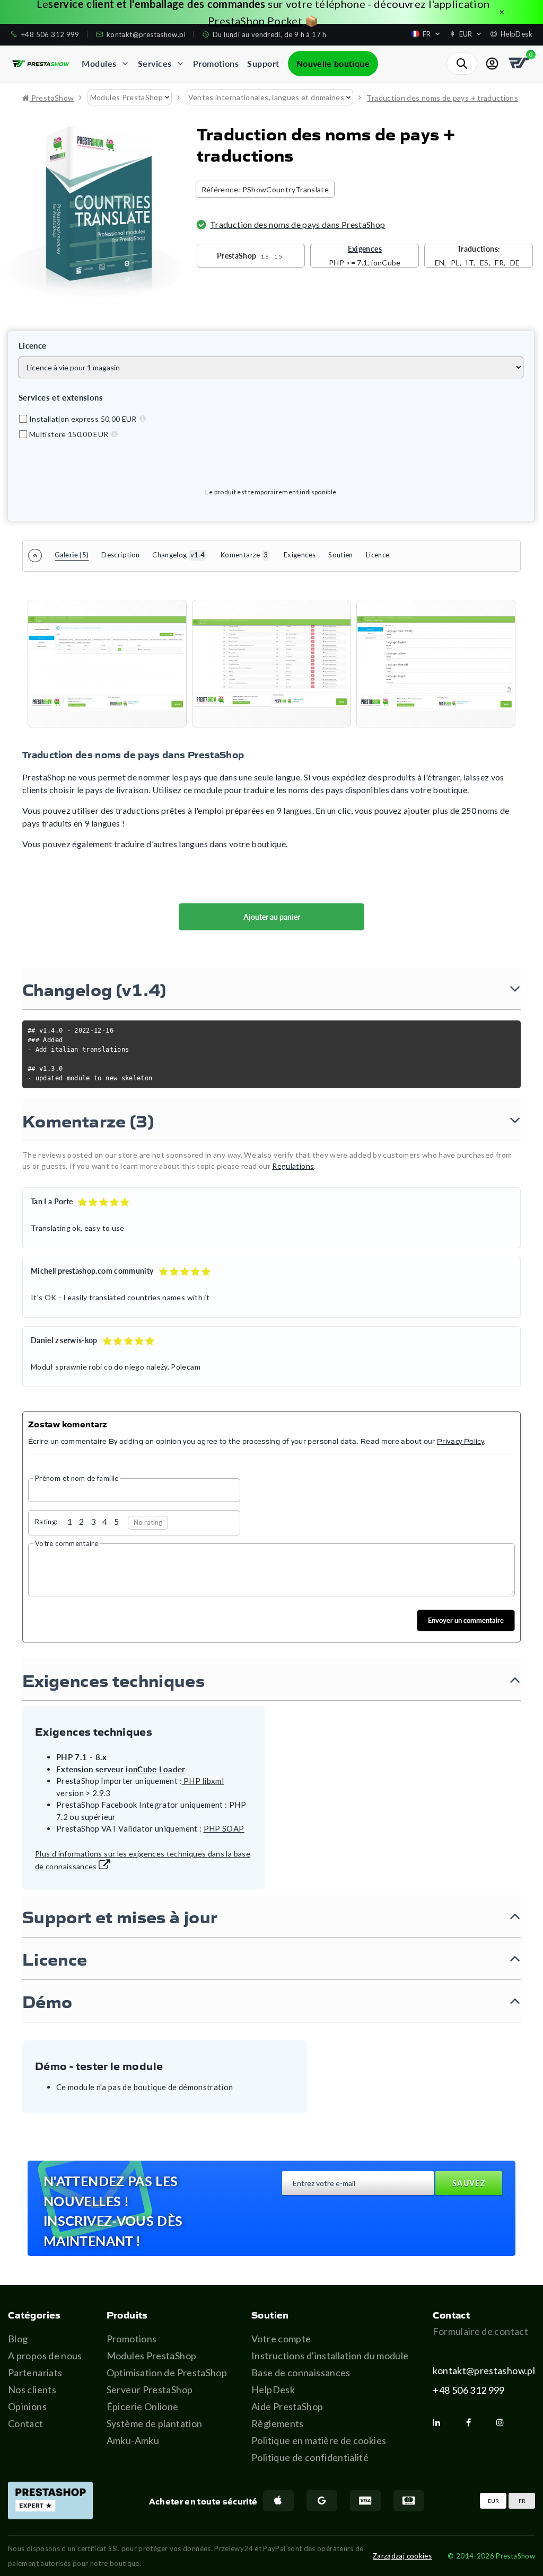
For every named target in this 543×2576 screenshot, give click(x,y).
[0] (520, 64)
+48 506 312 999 (468, 2390)
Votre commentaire (67, 1543)
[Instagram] (504, 2422)
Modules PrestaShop (151, 2356)
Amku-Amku (133, 2440)
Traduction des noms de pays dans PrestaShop (297, 224)
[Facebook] (473, 2422)
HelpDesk (273, 2390)
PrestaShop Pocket (255, 21)
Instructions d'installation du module (330, 2356)
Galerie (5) (72, 555)
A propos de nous (45, 2356)
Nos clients (32, 2390)
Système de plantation (155, 2423)
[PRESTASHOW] (41, 64)
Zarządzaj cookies (402, 2556)
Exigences (300, 555)
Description (120, 555)
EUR (493, 2501)
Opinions (27, 2406)
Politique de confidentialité (310, 2457)
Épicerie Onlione (143, 2406)
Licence (378, 555)
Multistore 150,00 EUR (69, 434)
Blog (18, 2339)
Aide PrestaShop (287, 2406)
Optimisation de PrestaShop (167, 2373)
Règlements (278, 2423)
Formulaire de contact (480, 2331)
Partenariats (35, 2373)
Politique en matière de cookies (319, 2440)
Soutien (341, 555)
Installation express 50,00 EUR (83, 419)
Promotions (132, 2339)
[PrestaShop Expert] (50, 2501)
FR (522, 2501)
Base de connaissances (301, 2373)
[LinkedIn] (441, 2422)
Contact (26, 2423)
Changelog (178, 555)
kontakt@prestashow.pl (484, 2370)
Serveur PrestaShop (150, 2390)
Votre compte (281, 2339)
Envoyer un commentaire (466, 1620)
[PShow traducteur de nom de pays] (107, 664)
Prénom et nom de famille (77, 1478)
